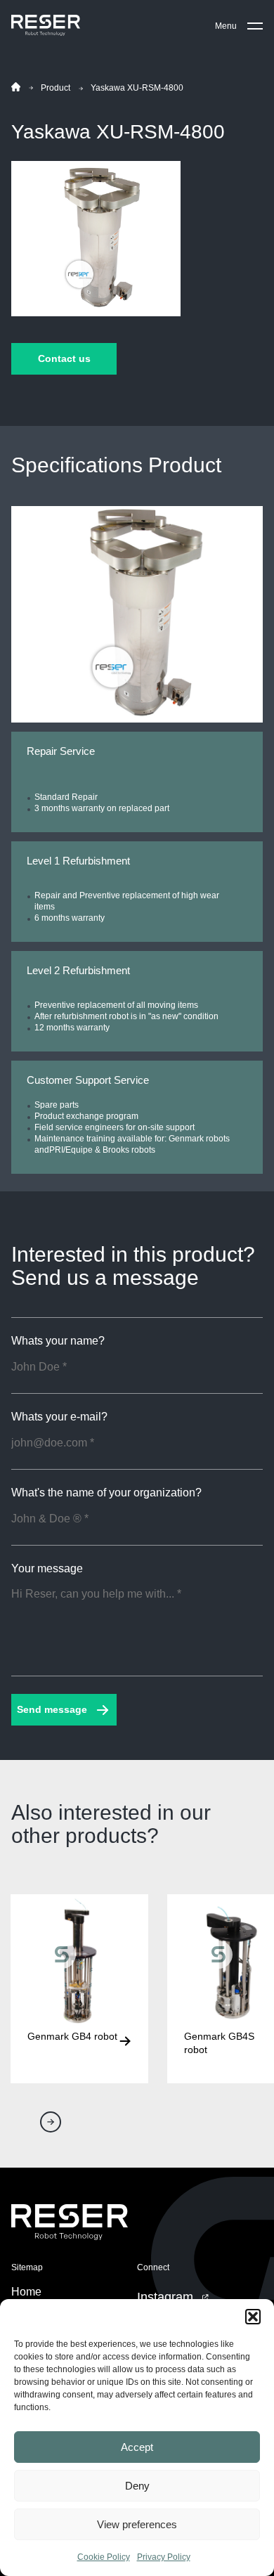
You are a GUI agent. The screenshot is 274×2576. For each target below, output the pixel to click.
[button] (253, 2317)
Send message (52, 1709)
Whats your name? (58, 1341)
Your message (47, 1569)
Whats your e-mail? (59, 1417)
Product (56, 88)
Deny (137, 2486)
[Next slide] (51, 2122)
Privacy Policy (164, 2557)
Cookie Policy (104, 2557)
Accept (137, 2447)
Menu (226, 26)
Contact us (64, 358)
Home (26, 2292)
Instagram (165, 2297)
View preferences (137, 2524)
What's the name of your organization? (106, 1493)
